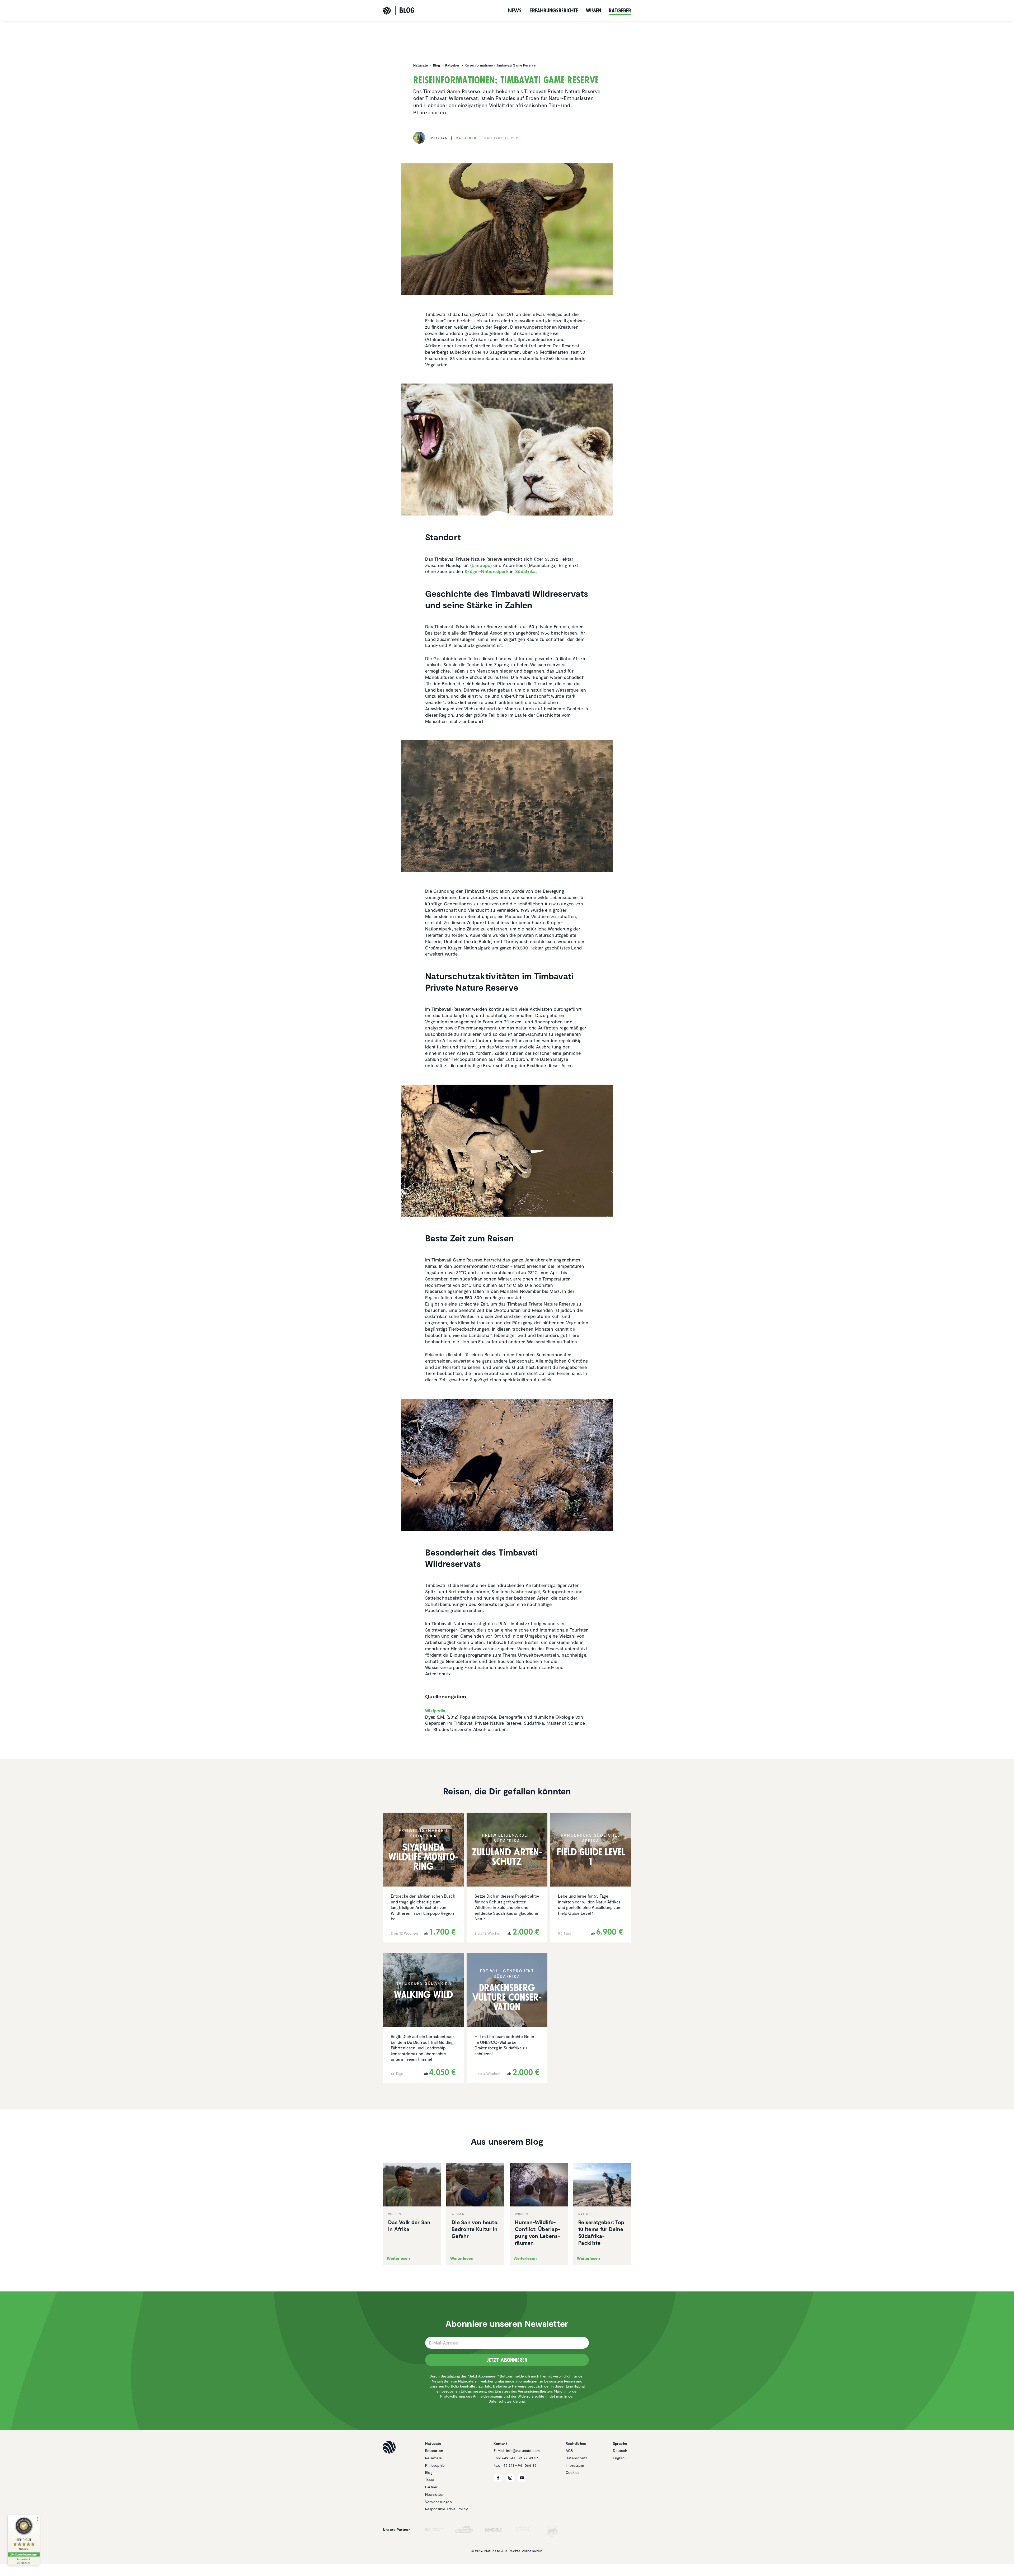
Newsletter (434, 2494)
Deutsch (620, 2450)
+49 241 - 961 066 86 (519, 2465)
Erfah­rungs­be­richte (554, 11)
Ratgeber (620, 11)
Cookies (572, 2472)
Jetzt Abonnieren (507, 2360)
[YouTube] (522, 2478)
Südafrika (525, 571)
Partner (431, 2487)
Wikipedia (435, 1710)
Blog (429, 2472)
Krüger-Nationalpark (487, 571)
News (515, 11)
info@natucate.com (523, 2450)
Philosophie (435, 2465)
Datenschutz (576, 2458)
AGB (569, 2450)
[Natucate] (387, 11)
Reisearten (434, 2450)
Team (430, 2480)
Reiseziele (433, 2458)
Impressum (575, 2465)
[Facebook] (498, 2478)
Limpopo (481, 565)
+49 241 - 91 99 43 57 (520, 2458)
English (619, 2458)
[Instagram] (510, 2478)
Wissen (593, 11)
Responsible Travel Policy (447, 2509)
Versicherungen (438, 2502)
